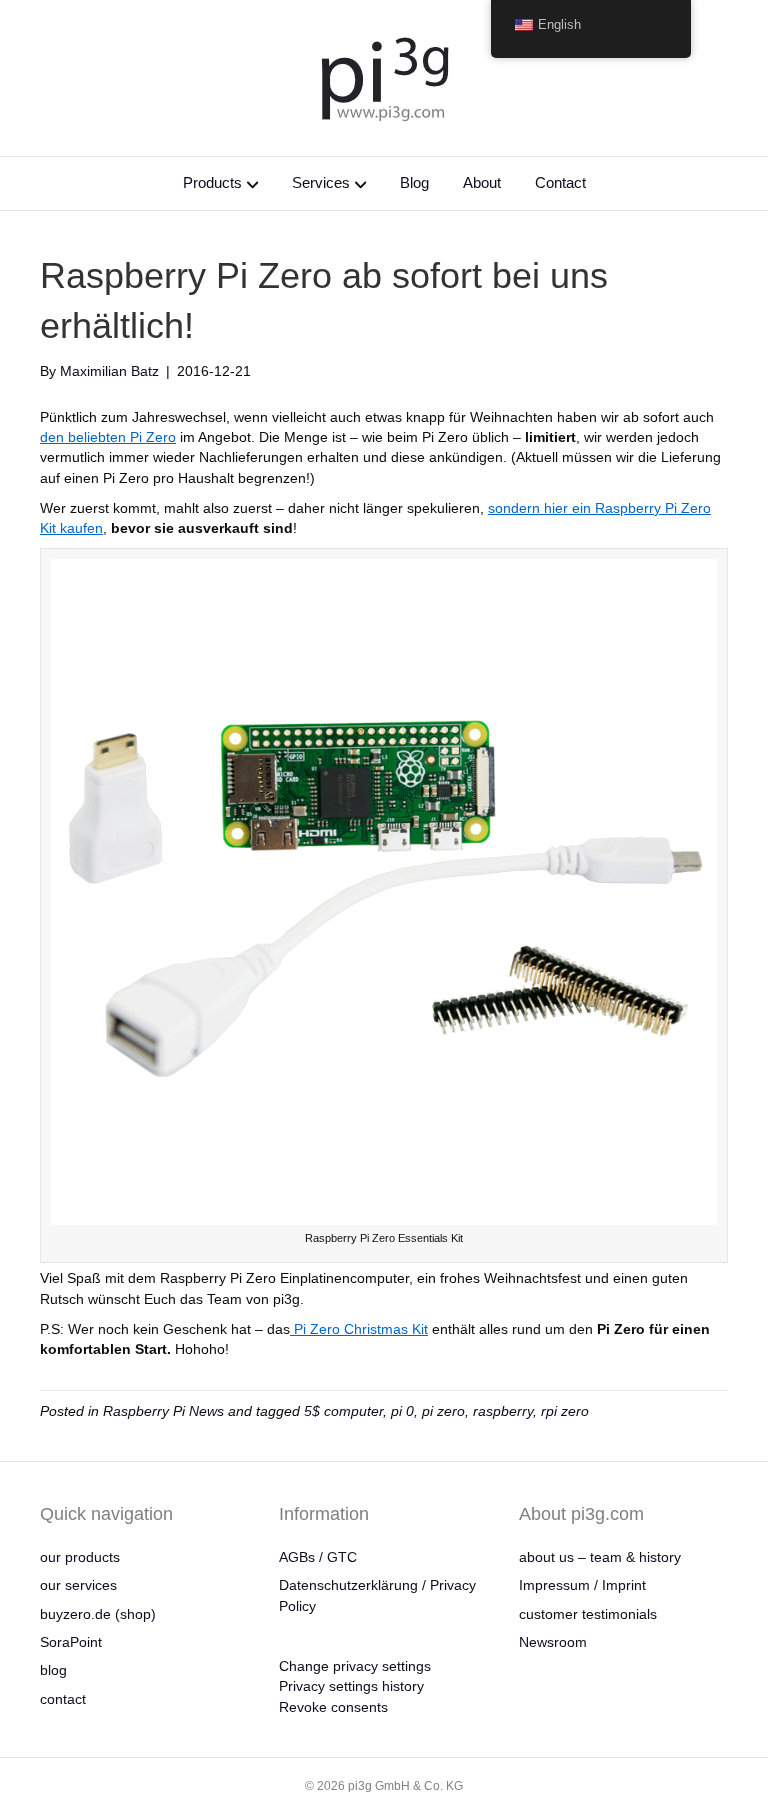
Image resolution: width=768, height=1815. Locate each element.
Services (321, 182)
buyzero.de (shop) (98, 1614)
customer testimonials (588, 1614)
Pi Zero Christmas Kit (359, 1329)
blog (53, 1670)
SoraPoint (71, 1642)
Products (212, 182)
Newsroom (553, 1642)
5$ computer (343, 1411)
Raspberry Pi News (163, 1411)
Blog (414, 182)
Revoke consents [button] (333, 1707)
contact (63, 1699)
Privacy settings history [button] (351, 1686)
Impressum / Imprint (582, 1585)
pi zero (443, 1411)
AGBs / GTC (318, 1557)
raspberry (503, 1411)
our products (80, 1557)
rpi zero (565, 1411)
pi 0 (402, 1411)
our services (78, 1585)
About (482, 182)
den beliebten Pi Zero (108, 437)
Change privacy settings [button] (355, 1666)
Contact (560, 182)
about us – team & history (600, 1557)
